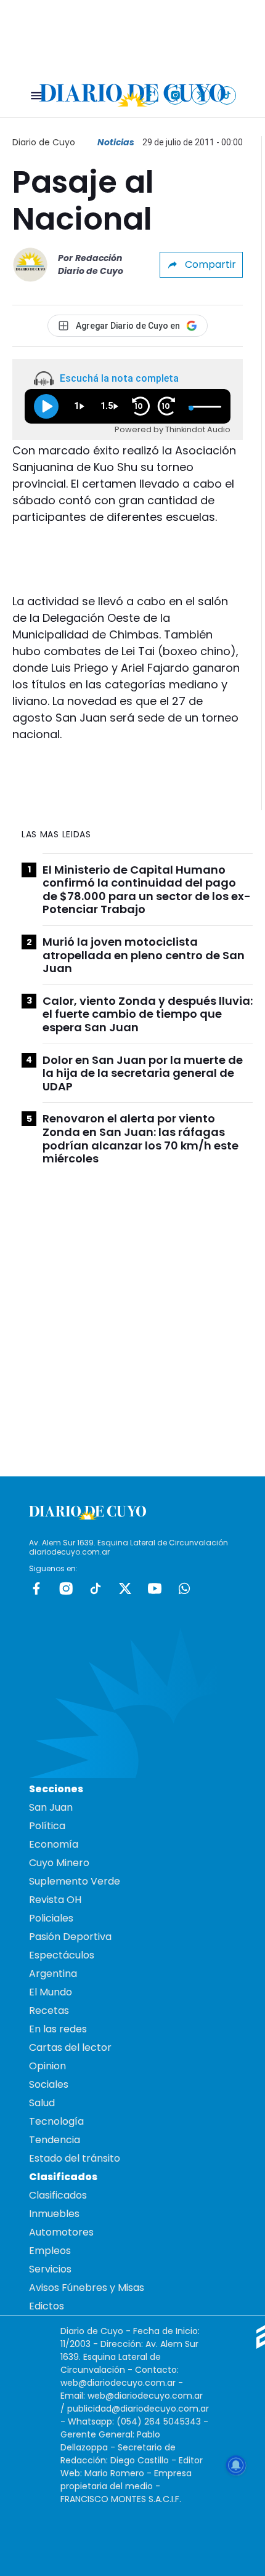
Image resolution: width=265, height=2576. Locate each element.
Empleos (50, 2251)
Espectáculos (62, 1955)
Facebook (36, 1588)
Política (47, 1826)
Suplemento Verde (75, 1881)
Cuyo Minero (59, 1863)
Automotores (61, 2232)
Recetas (49, 2010)
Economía (54, 1844)
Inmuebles (54, 2214)
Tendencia (55, 2140)
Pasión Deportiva (70, 1937)
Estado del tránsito (75, 2158)
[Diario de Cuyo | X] (201, 95)
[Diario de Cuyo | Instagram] (175, 95)
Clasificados (58, 2195)
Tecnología (56, 2121)
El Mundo (51, 1992)
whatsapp (184, 1588)
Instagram (66, 1588)
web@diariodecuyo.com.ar (118, 2383)
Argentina (53, 1974)
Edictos (47, 2306)
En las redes (58, 2029)
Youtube (155, 1588)
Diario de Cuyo (44, 142)
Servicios (50, 2269)
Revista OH (55, 1900)
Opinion (47, 2066)
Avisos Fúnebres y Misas (87, 2288)
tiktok (96, 1588)
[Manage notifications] (236, 2465)
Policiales (51, 1918)
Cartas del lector (70, 2047)
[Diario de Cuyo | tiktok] (227, 95)
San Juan (51, 1807)
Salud (42, 2103)
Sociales (49, 2084)
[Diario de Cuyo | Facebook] (149, 95)
